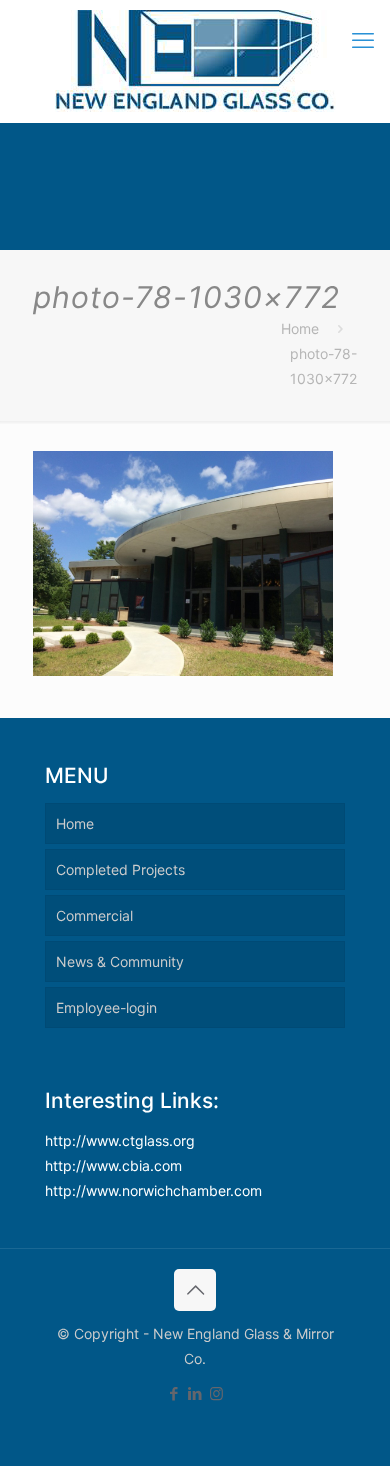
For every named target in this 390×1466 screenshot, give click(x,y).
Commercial (94, 915)
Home (300, 328)
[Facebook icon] (174, 1393)
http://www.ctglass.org (120, 1140)
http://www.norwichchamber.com (153, 1190)
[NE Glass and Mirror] (195, 61)
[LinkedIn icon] (195, 1393)
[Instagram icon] (216, 1393)
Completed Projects (120, 869)
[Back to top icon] (195, 1290)
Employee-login (106, 1007)
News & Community (120, 961)
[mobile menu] (363, 40)
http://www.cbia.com (113, 1165)
